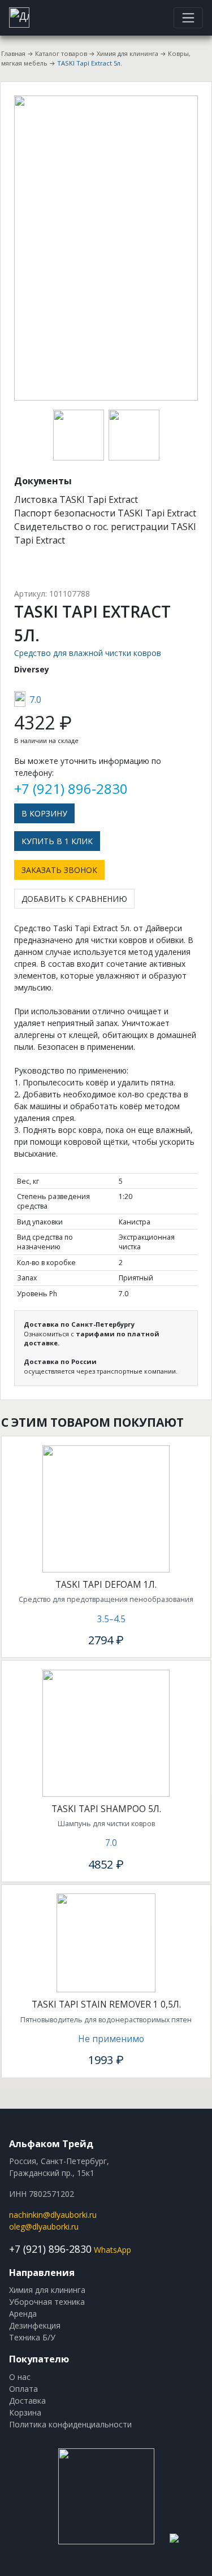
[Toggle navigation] (188, 18)
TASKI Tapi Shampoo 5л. (106, 1809)
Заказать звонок (59, 870)
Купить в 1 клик (57, 841)
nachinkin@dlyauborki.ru (53, 2215)
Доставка (27, 2401)
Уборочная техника (47, 2302)
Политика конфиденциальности (70, 2424)
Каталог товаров (61, 53)
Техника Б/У (32, 2337)
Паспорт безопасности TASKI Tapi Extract (105, 513)
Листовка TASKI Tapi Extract (76, 499)
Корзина (25, 2412)
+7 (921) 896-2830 (71, 789)
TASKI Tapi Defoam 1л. (106, 1585)
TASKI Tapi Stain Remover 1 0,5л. (106, 2004)
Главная (13, 53)
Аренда (23, 2314)
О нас (20, 2377)
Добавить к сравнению (74, 899)
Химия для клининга (127, 53)
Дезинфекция (35, 2325)
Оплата (23, 2389)
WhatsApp (113, 2250)
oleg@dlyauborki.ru (44, 2227)
